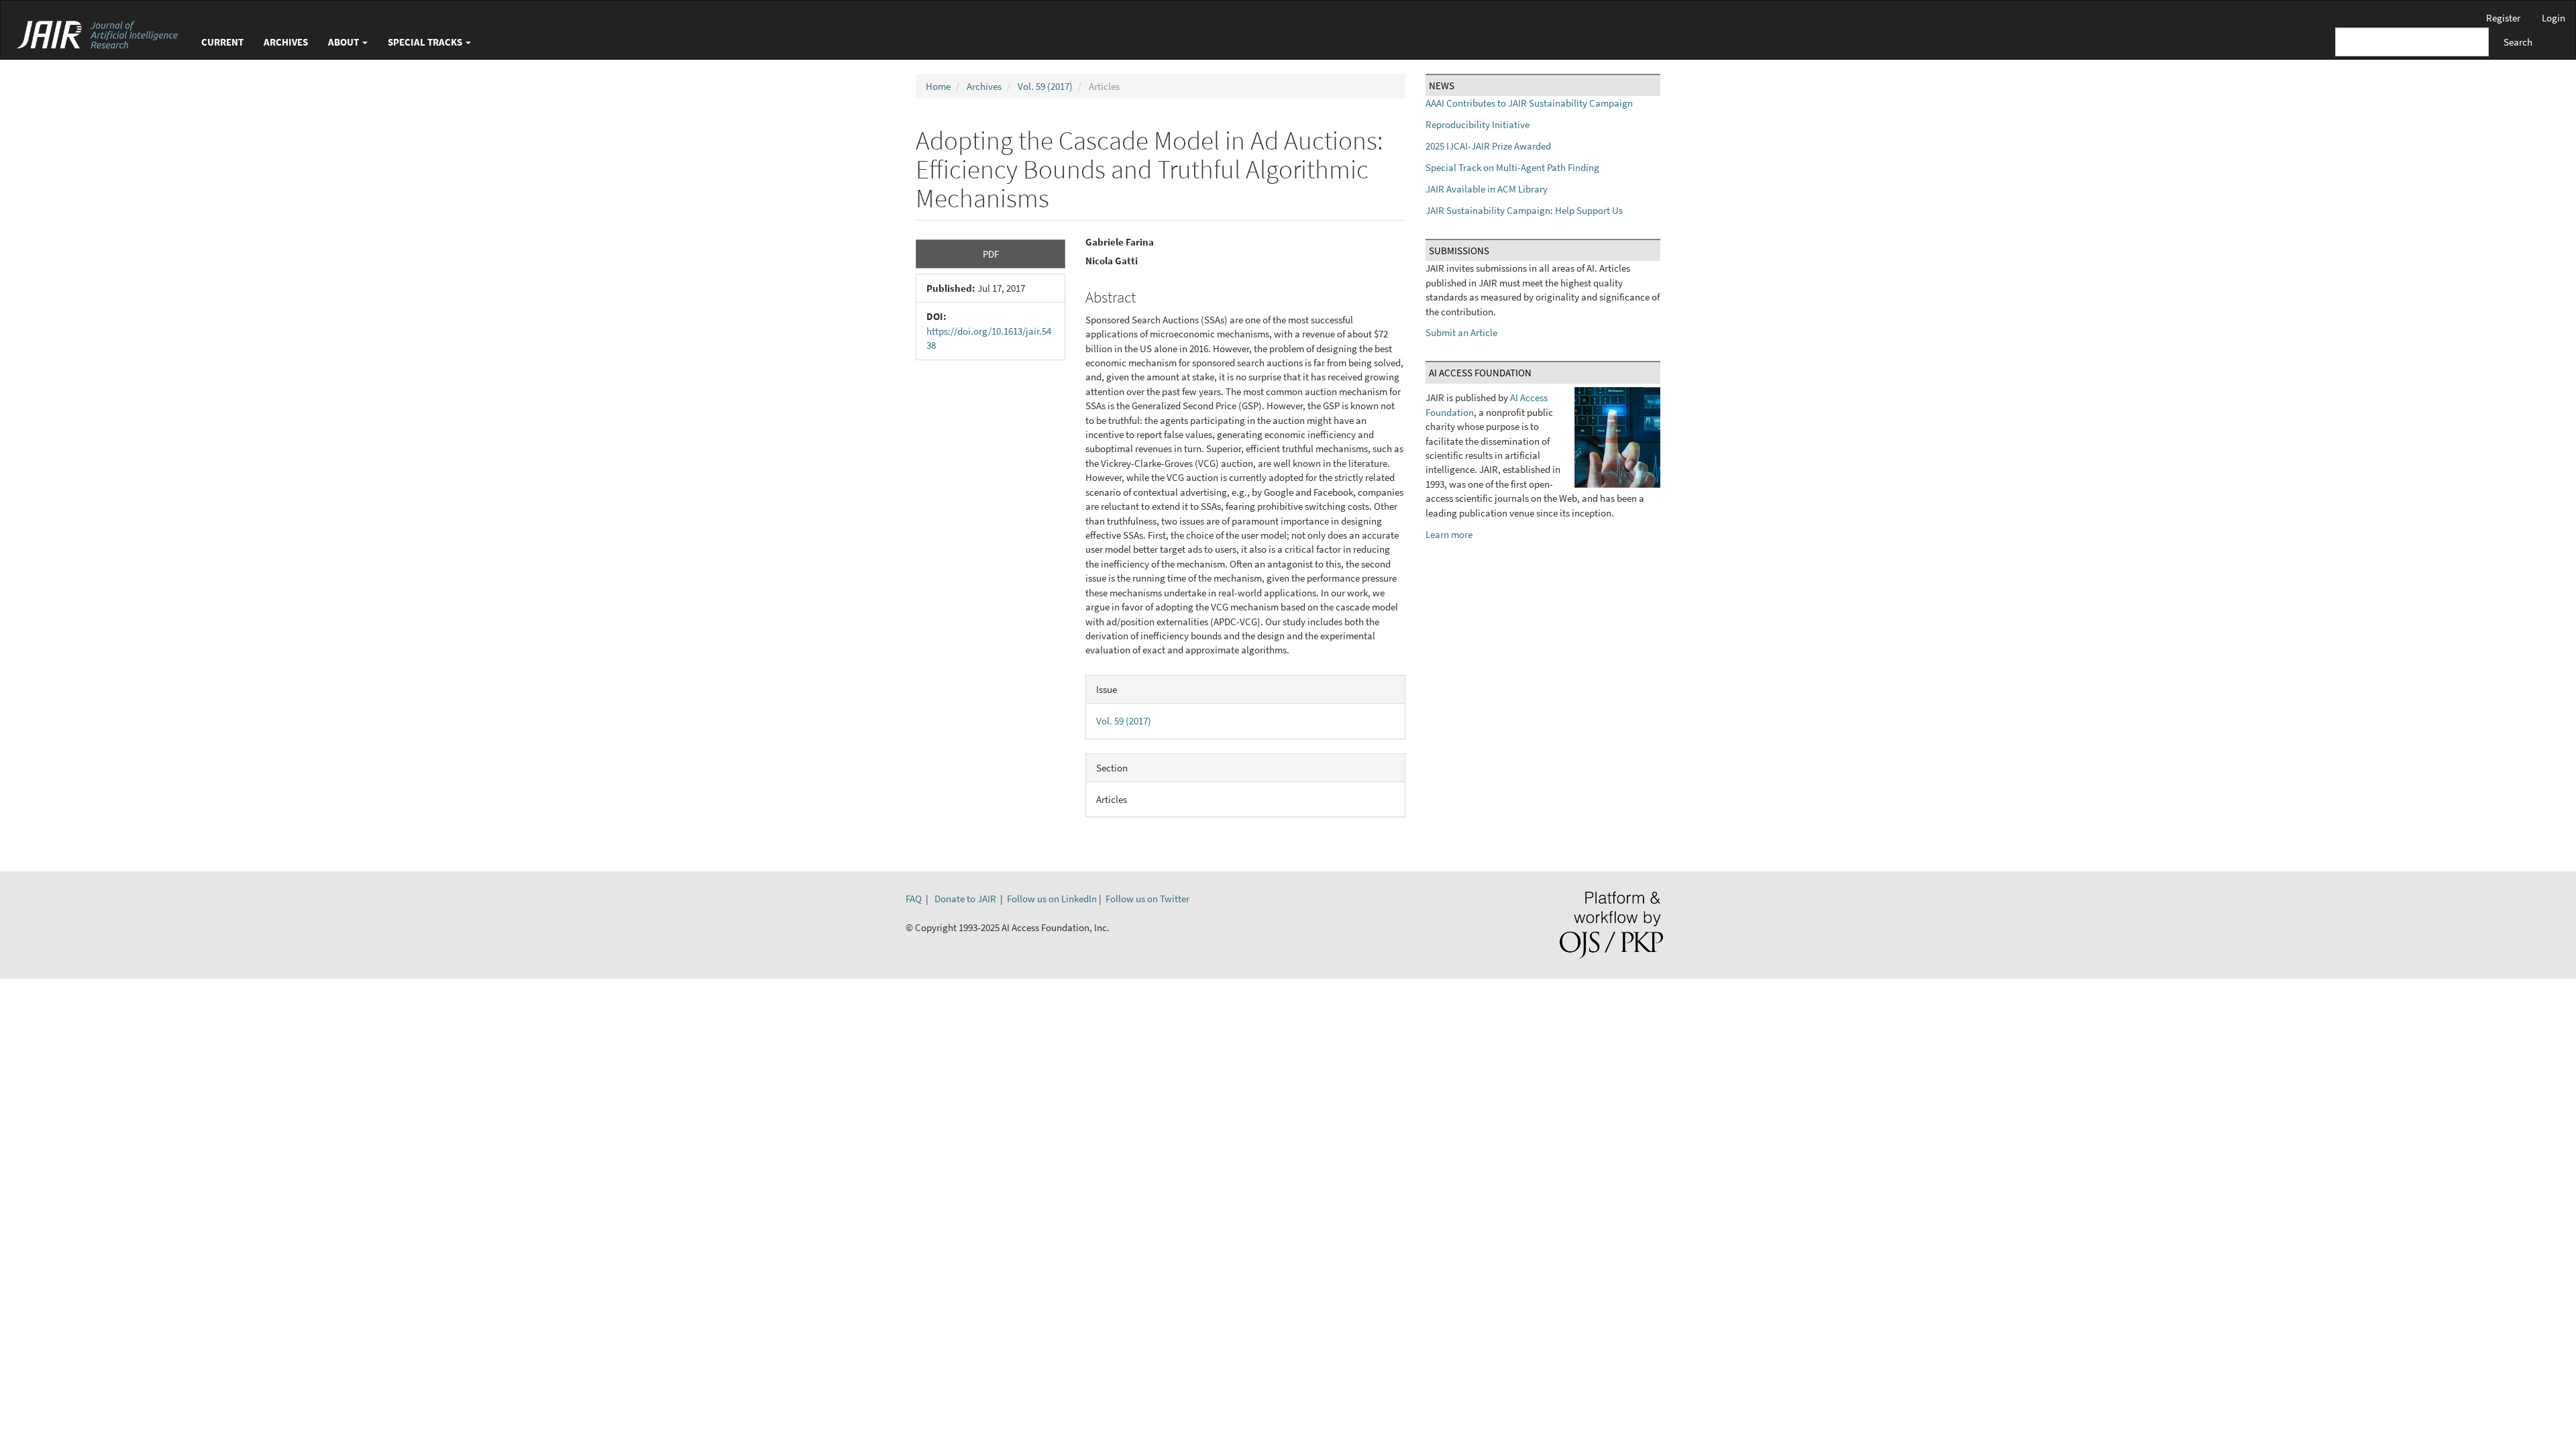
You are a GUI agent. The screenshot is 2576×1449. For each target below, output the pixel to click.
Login (2554, 18)
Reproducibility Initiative (1478, 124)
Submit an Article (1461, 332)
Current (222, 42)
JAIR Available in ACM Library (1487, 189)
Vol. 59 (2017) (1045, 86)
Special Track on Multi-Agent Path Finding (1512, 167)
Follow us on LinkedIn (1052, 899)
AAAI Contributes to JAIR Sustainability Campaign (1529, 103)
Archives (286, 42)
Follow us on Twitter (1147, 899)
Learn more (1449, 534)
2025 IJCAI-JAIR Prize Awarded (1488, 146)
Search (2518, 42)
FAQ (914, 899)
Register (2503, 18)
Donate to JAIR (965, 899)
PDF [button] (991, 254)
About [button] (344, 42)
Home (938, 86)
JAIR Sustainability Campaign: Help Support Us (1524, 210)
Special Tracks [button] (426, 42)
